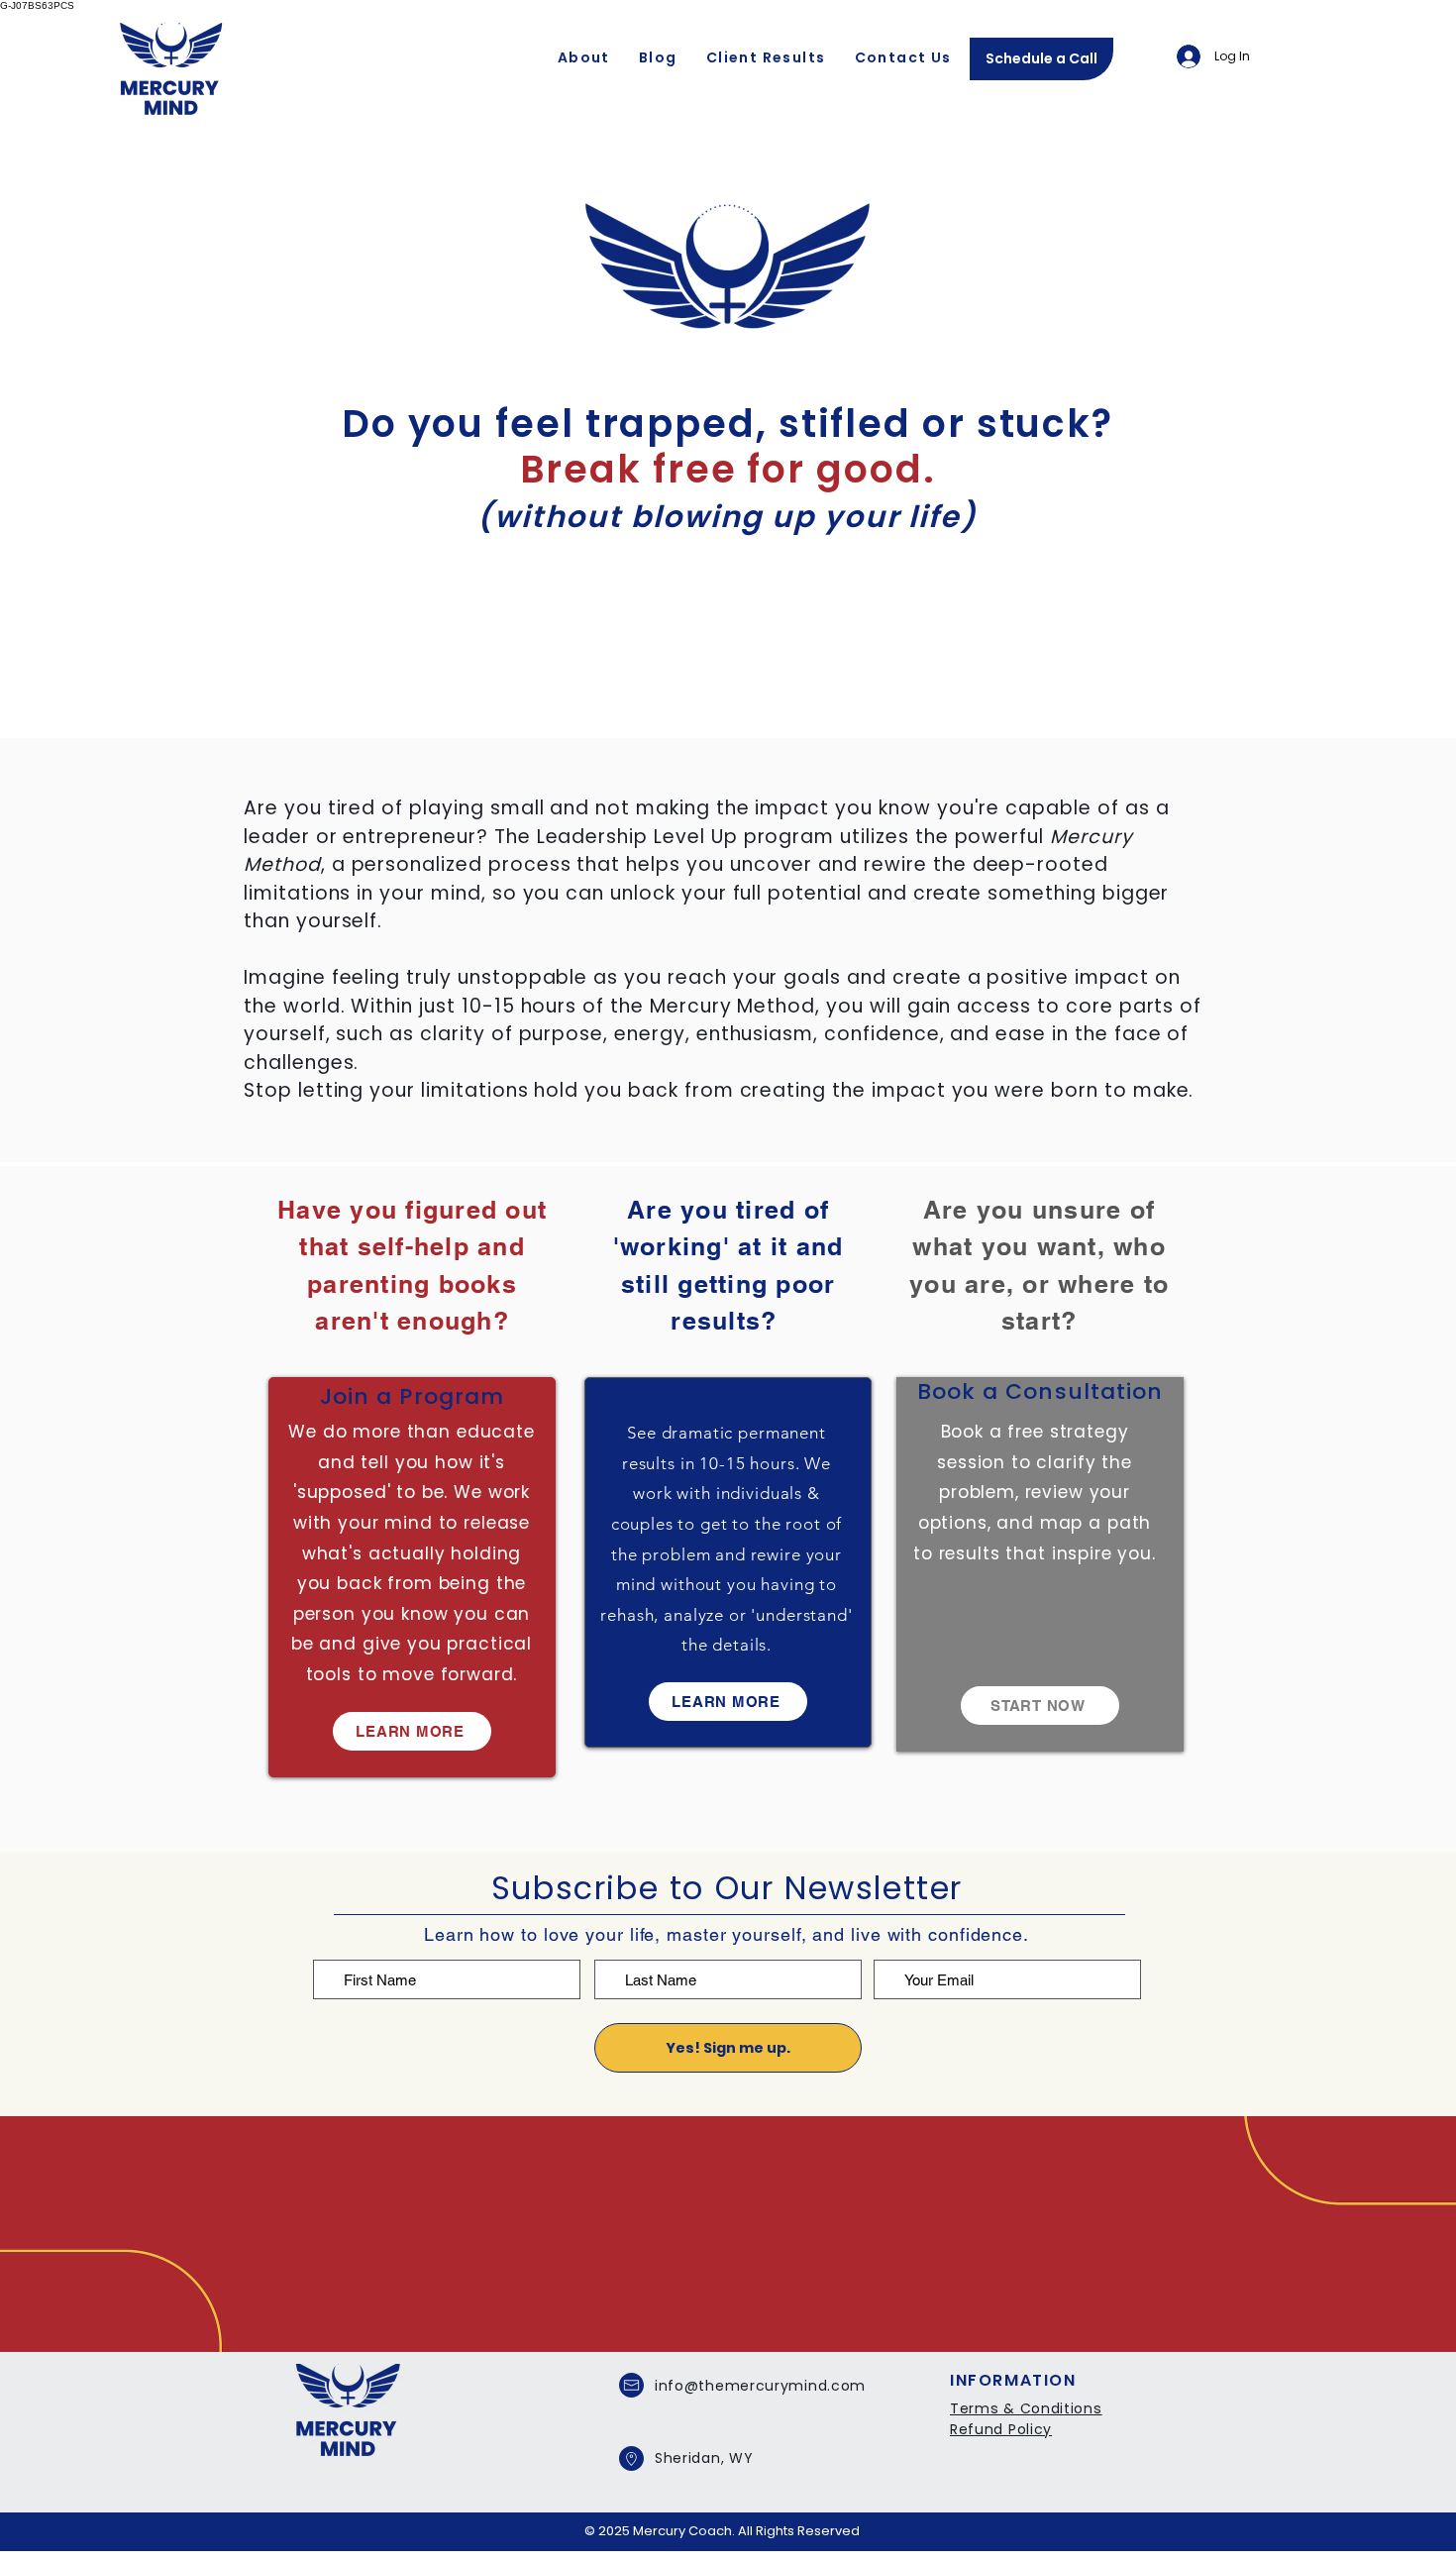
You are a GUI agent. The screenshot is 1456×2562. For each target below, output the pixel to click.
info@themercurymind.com (760, 2386)
